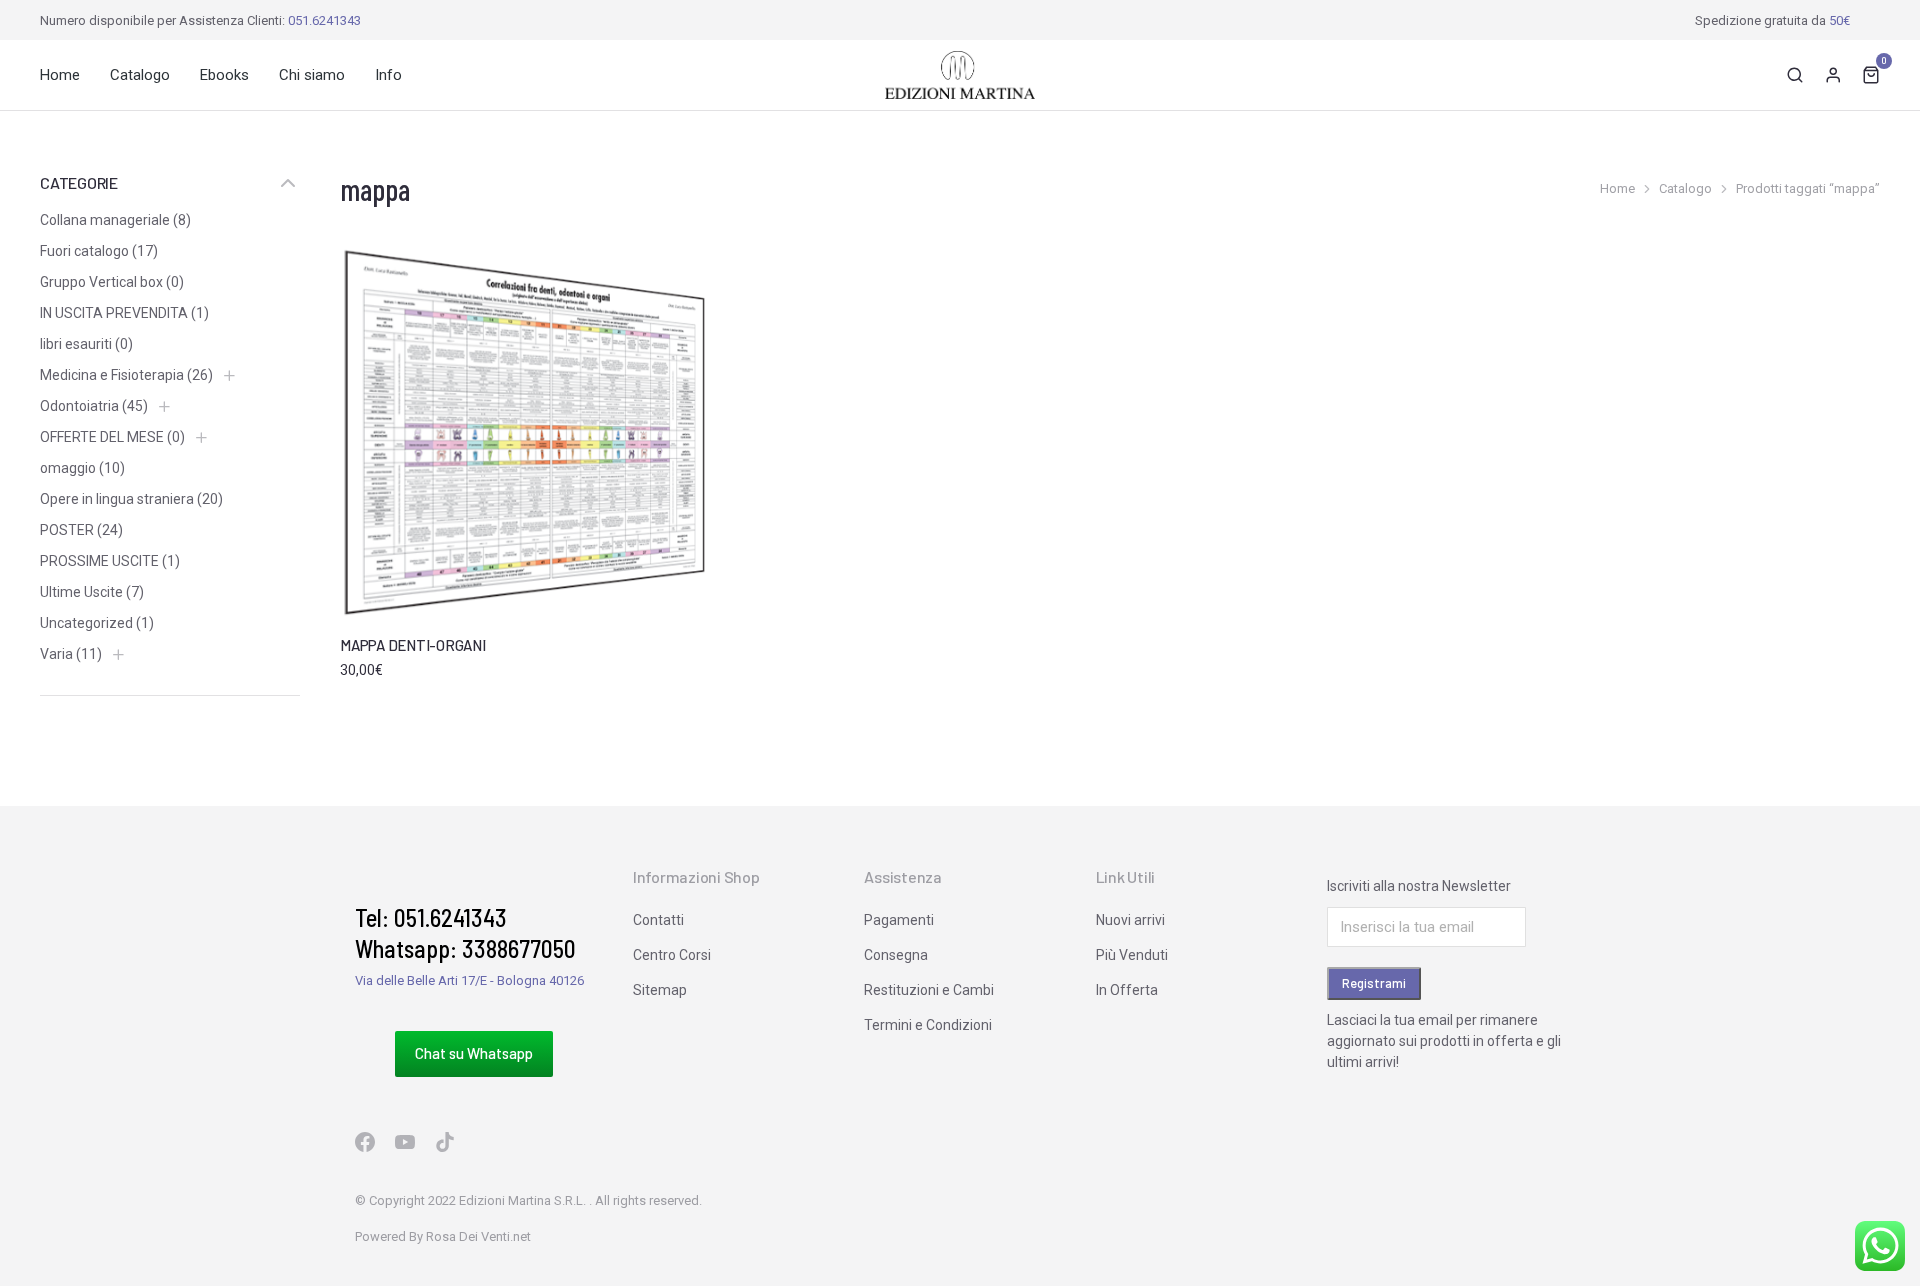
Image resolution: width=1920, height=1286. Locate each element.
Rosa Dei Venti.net (478, 1236)
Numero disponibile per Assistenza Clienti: (200, 20)
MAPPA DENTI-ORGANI (413, 645)
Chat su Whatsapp (474, 1053)
